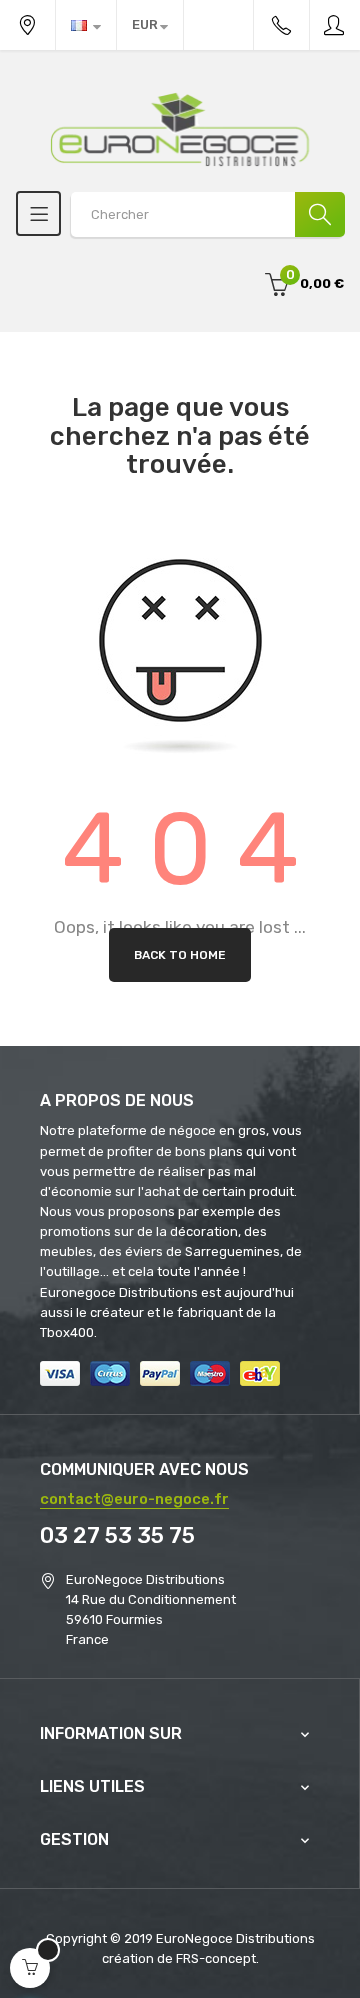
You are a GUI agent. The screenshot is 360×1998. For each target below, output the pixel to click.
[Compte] (335, 25)
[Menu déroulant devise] (86, 25)
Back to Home (180, 955)
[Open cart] (30, 1968)
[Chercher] (320, 214)
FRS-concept (216, 1958)
